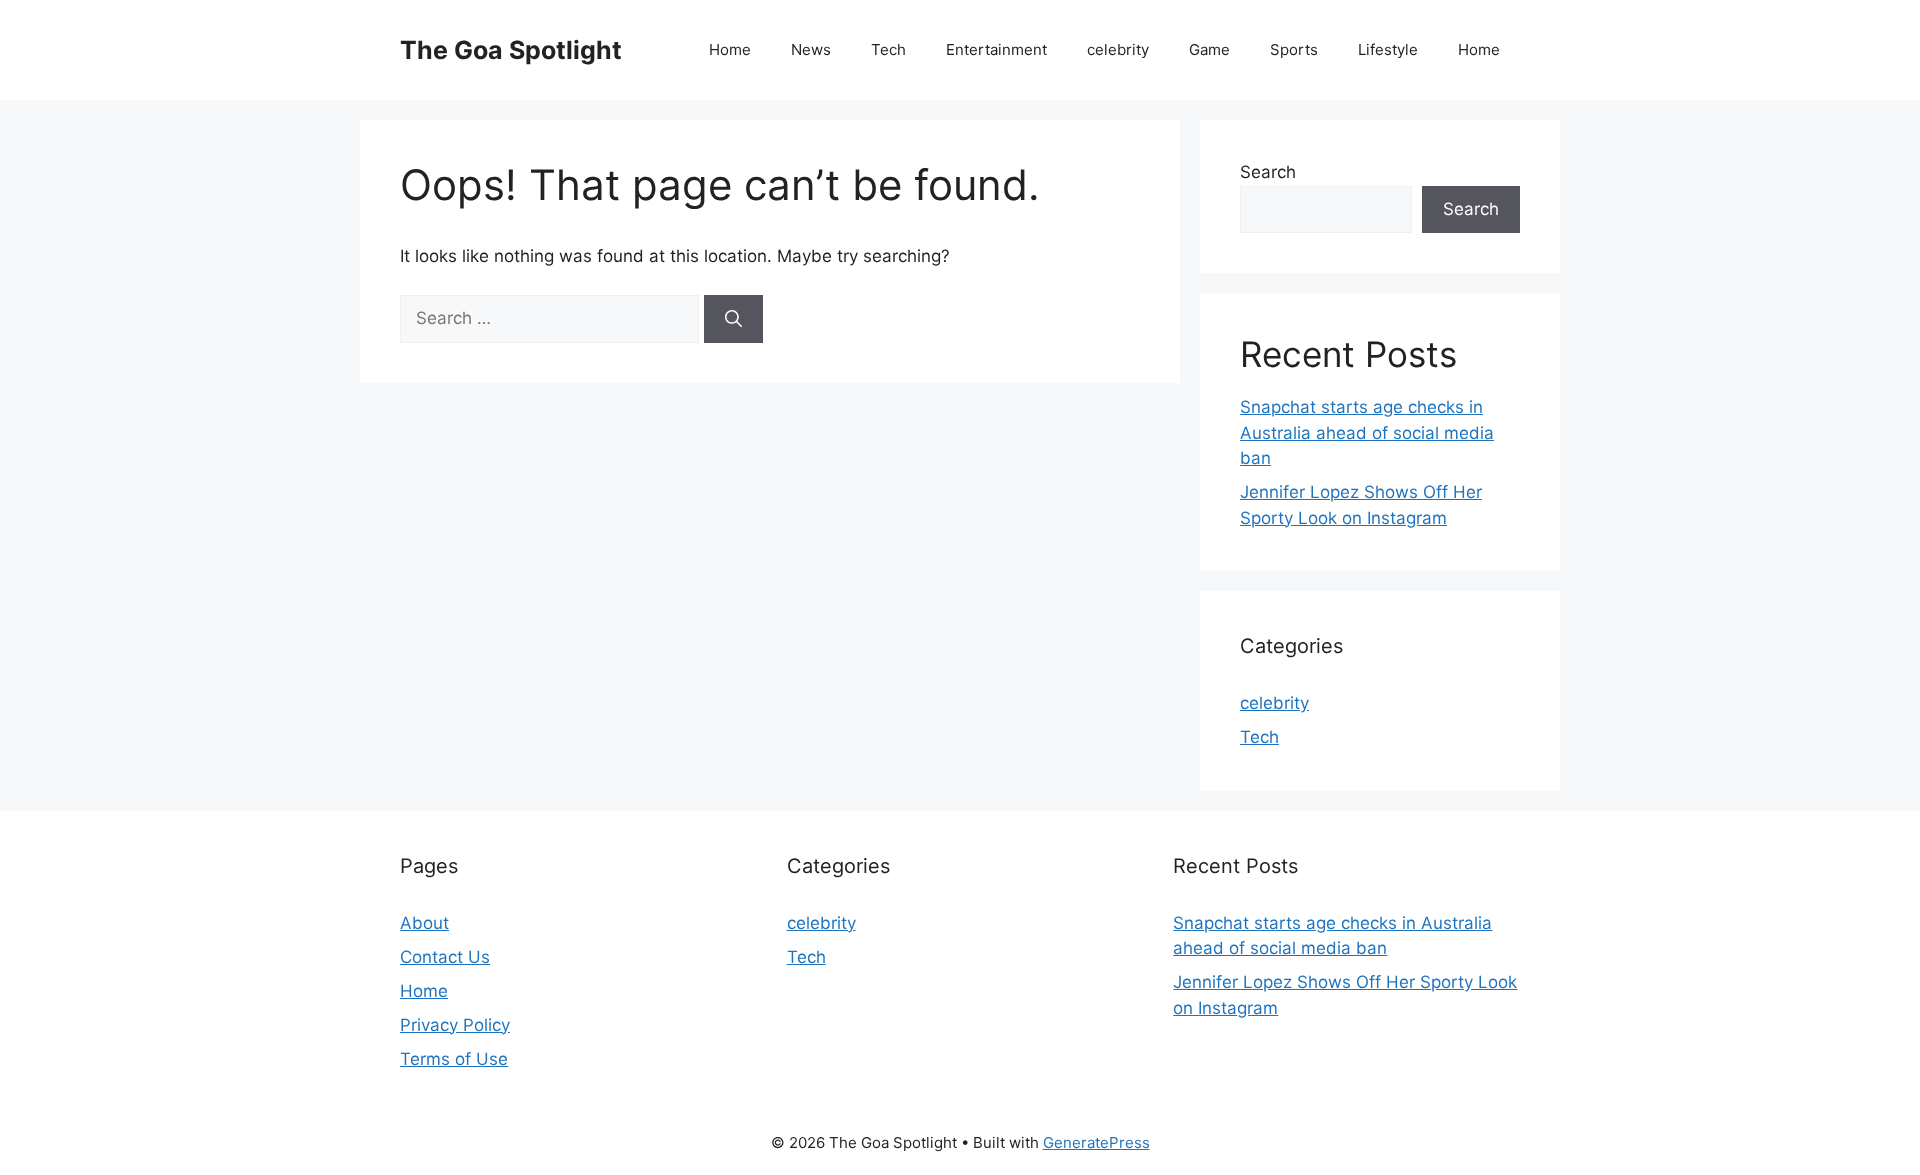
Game (1209, 49)
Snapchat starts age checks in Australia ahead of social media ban (1367, 432)
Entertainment (996, 49)
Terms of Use (454, 1059)
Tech (888, 49)
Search (1268, 172)
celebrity (1118, 49)
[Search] (733, 319)
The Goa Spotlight (511, 50)
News (811, 49)
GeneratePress (1096, 1142)
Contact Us (445, 957)
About (424, 923)
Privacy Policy (455, 1025)
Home (730, 49)
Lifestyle (1388, 49)
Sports (1294, 49)
